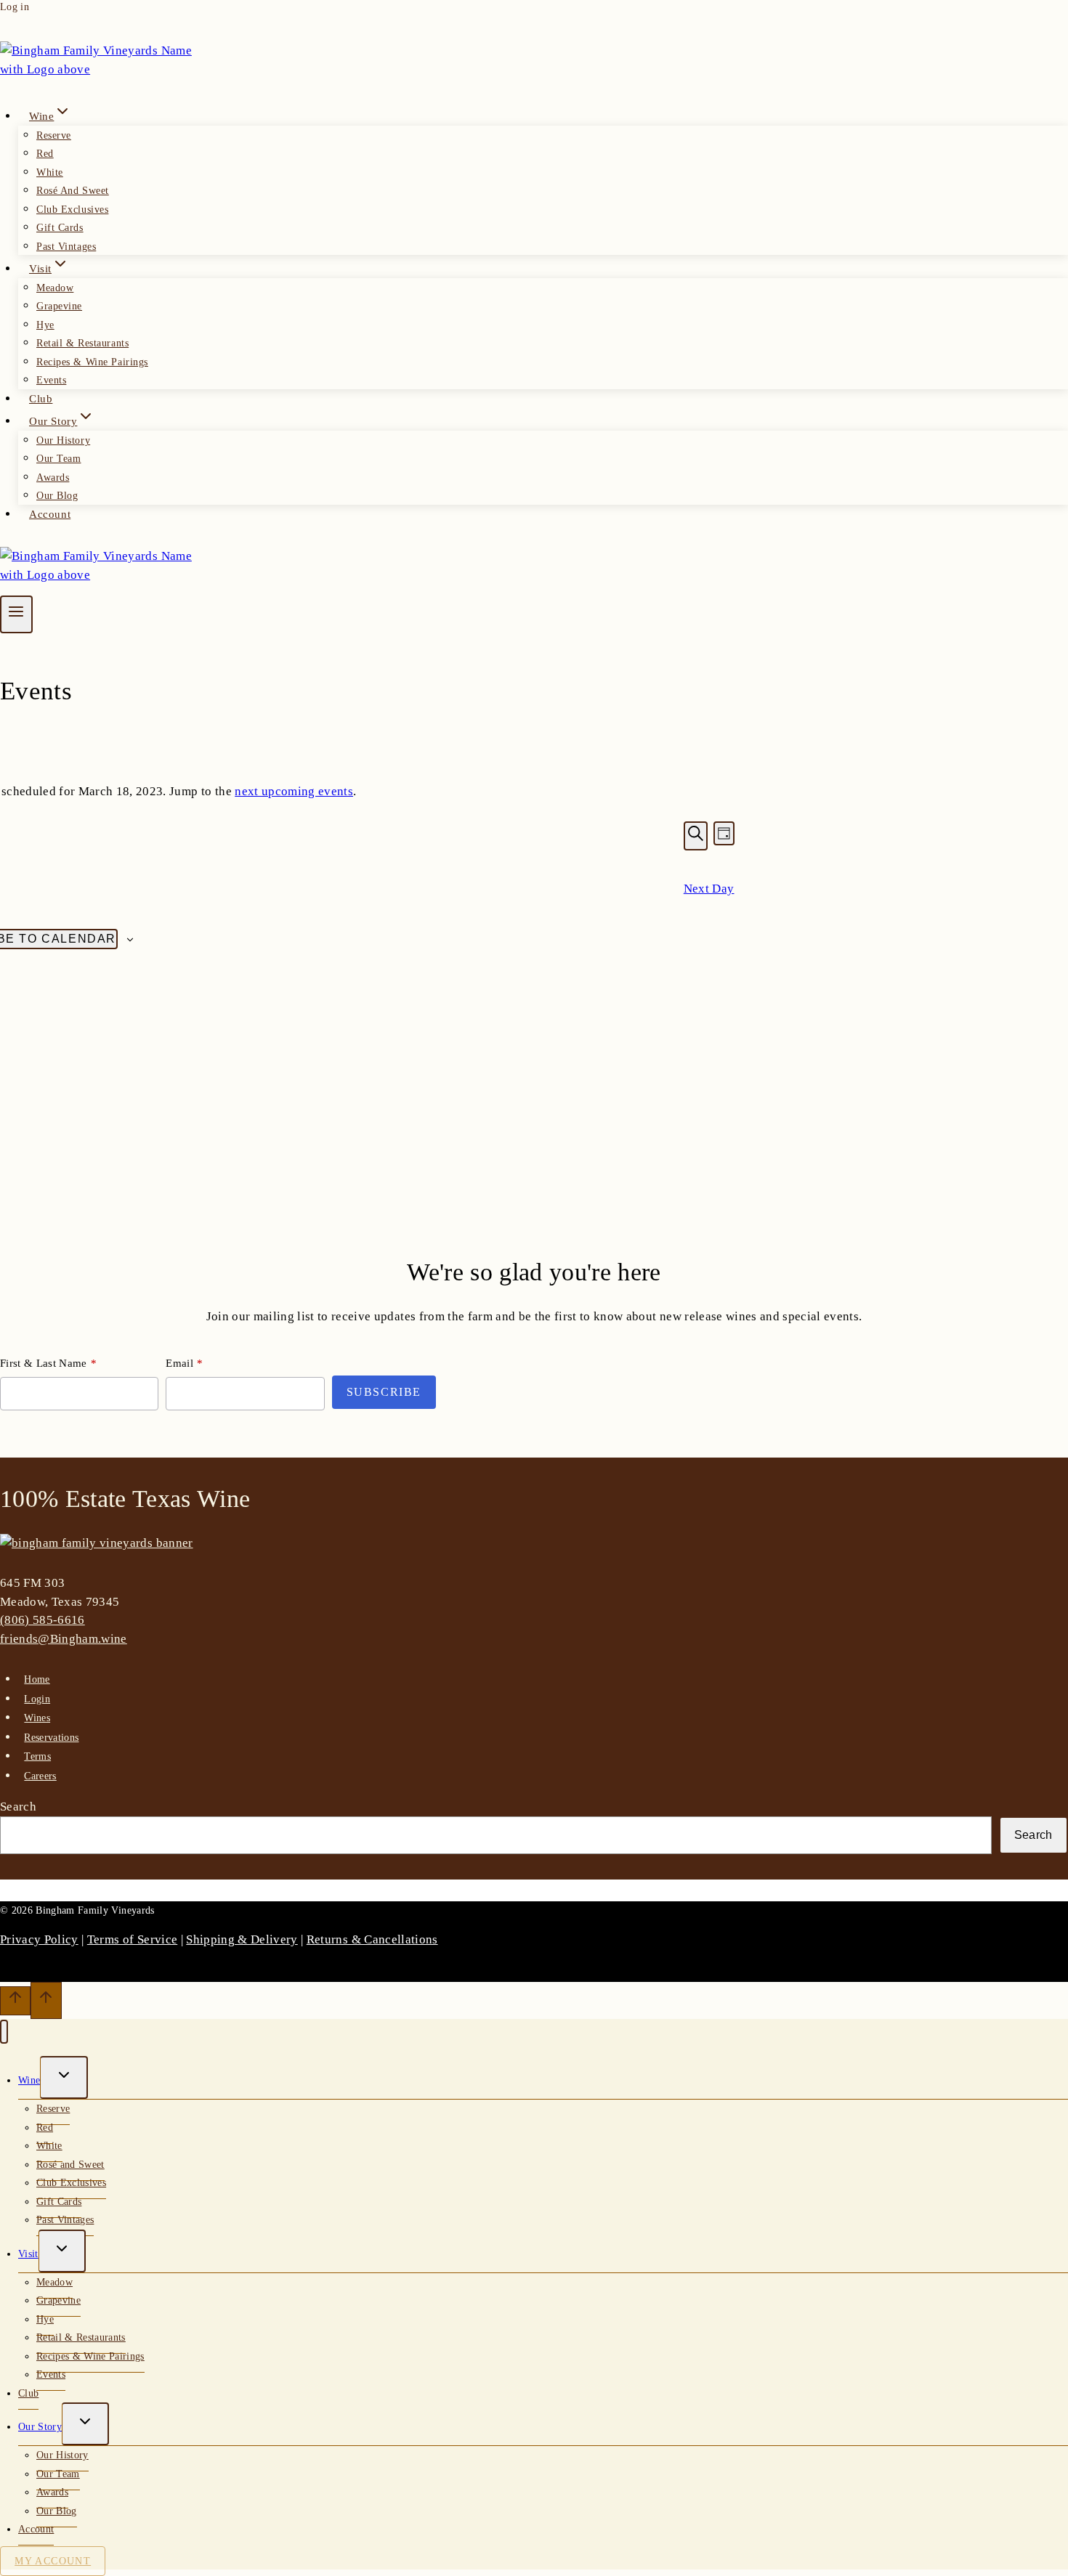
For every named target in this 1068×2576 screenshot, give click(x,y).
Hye (45, 325)
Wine (29, 2080)
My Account (53, 2561)
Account (50, 514)
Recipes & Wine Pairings (92, 362)
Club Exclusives (72, 210)
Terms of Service (132, 1939)
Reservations (51, 1738)
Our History (63, 440)
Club (41, 399)
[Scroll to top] (15, 2001)
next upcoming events (294, 791)
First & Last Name (44, 1363)
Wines (37, 1718)
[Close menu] (4, 2032)
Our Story (40, 2427)
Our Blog (57, 496)
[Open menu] (16, 614)
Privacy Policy (39, 1939)
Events (51, 380)
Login (37, 1699)
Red (45, 154)
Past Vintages (66, 247)
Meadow (55, 288)
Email (179, 1363)
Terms (37, 1756)
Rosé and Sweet (73, 191)
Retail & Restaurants (82, 343)
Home (37, 1679)
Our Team (58, 459)
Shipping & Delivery (242, 1939)
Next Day (709, 889)
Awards (53, 478)
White (50, 172)
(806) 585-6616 (43, 1620)
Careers (40, 1776)
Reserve (54, 135)
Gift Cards (60, 228)
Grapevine (59, 306)
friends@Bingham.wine (64, 1639)
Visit (28, 2254)
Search (18, 1807)
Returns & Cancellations (372, 1939)
